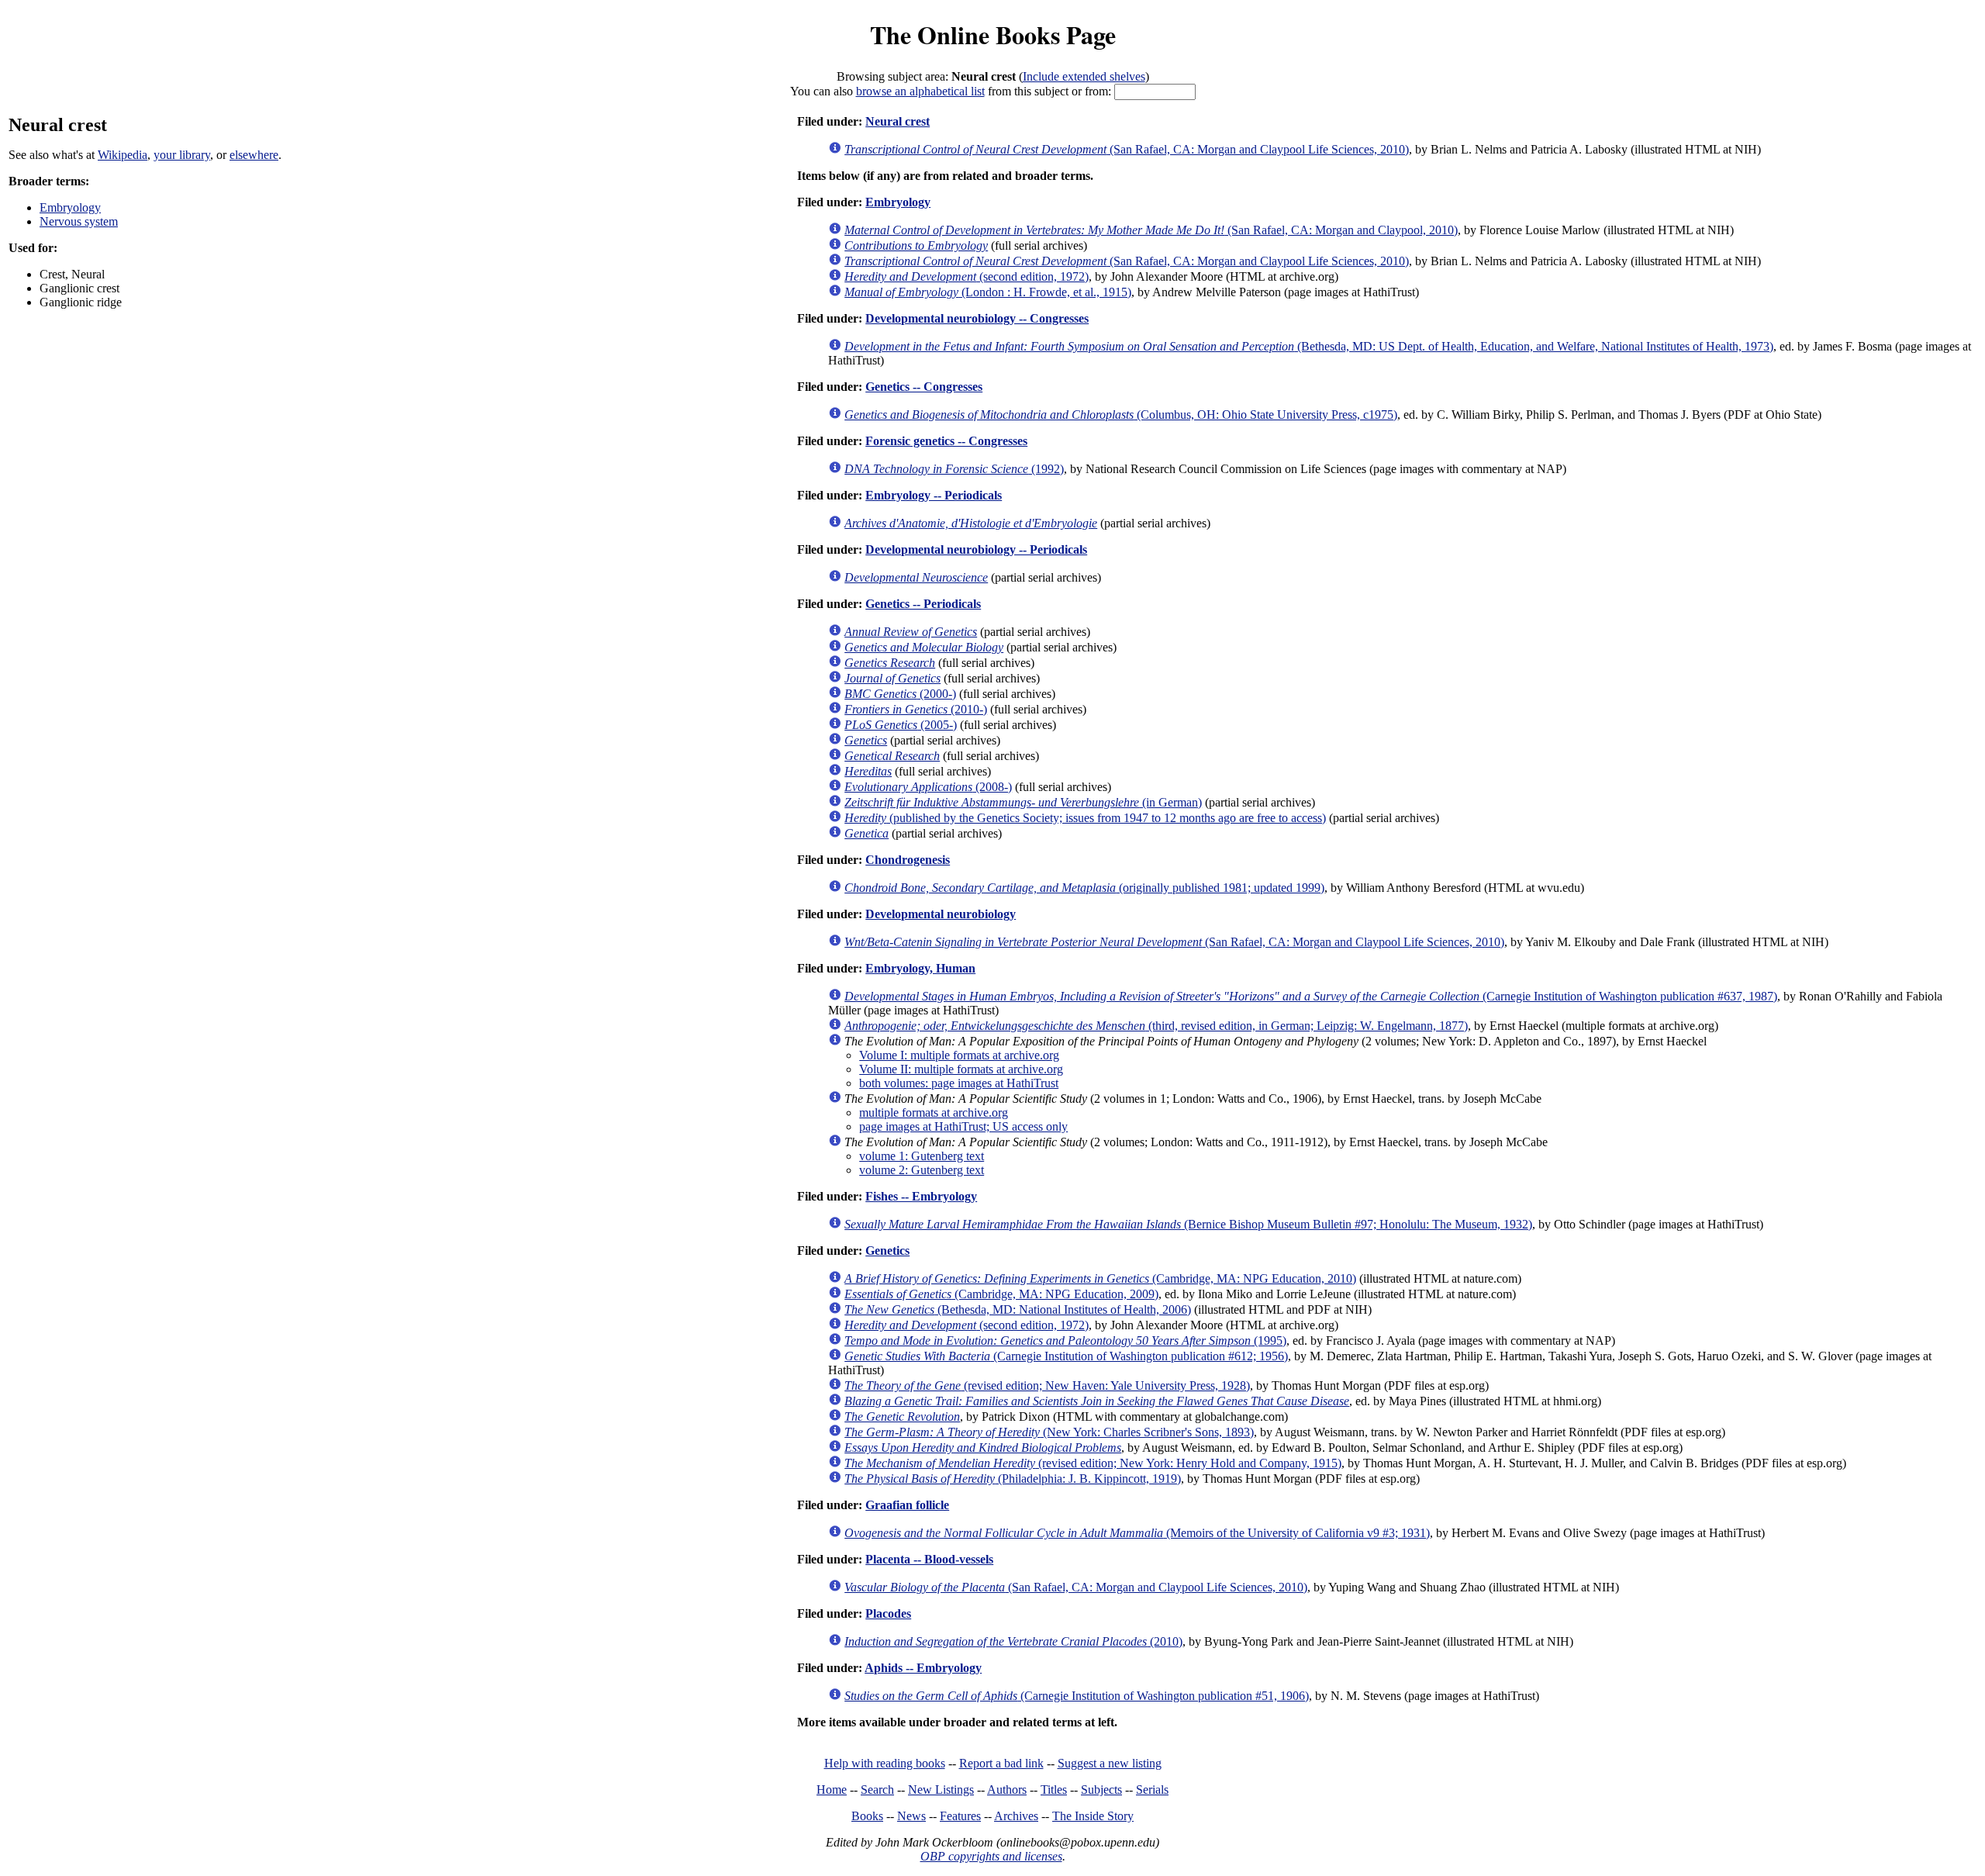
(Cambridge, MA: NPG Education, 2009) (1001, 1294)
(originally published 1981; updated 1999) (1084, 888)
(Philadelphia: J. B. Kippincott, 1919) (1013, 1479)
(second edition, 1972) (967, 276)
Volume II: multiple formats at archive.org (961, 1069)
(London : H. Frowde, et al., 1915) (988, 292)
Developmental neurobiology (941, 914)
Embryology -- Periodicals (934, 495)
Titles (1054, 1790)
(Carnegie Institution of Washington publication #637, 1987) (1311, 996)
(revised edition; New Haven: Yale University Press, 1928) (1047, 1385)
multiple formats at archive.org (934, 1112)
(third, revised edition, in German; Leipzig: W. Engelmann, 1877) (1156, 1026)
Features (960, 1816)
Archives (1016, 1816)
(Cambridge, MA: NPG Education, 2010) (1100, 1278)
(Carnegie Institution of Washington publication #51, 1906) (1077, 1696)
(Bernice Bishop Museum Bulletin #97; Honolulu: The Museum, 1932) (1188, 1224)
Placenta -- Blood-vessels (929, 1559)
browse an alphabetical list (920, 91)
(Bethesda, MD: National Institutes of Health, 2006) (1018, 1309)
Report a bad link (1001, 1763)
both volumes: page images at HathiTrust (959, 1083)
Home (832, 1790)
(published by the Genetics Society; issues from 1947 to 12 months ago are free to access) (1085, 818)
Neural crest (898, 121)
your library (182, 155)
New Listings (941, 1790)
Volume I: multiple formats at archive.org (959, 1055)
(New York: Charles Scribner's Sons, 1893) (1049, 1432)
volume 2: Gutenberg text (922, 1170)
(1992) (954, 469)
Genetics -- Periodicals (923, 604)
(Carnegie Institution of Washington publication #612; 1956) (1066, 1356)
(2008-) (928, 787)
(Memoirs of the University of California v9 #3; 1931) (1137, 1533)
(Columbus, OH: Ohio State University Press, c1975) (1121, 415)
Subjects (1101, 1790)
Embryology (70, 207)
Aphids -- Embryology (923, 1668)
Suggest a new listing (1110, 1763)
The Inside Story (1093, 1816)
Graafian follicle (907, 1505)
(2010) (1013, 1641)
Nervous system (79, 221)
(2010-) (916, 709)
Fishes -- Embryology (921, 1196)
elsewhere (254, 155)
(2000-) (900, 694)
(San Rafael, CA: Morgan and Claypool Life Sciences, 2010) (1127, 149)
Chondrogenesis (908, 860)
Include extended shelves (1084, 76)
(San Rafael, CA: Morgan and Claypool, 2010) (1151, 230)
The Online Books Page (993, 35)
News (911, 1816)
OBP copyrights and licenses (991, 1856)
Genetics (887, 1251)
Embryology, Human (920, 968)
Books (867, 1816)
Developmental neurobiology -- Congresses (977, 318)
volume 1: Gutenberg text (922, 1156)
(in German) (1023, 802)
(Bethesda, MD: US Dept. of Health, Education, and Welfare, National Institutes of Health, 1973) (1309, 346)
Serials (1152, 1790)
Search (877, 1790)
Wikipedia (123, 155)
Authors (1007, 1790)
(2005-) (901, 725)
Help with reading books (885, 1763)
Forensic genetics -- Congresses (946, 441)
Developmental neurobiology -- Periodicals (976, 549)
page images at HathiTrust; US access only (963, 1126)
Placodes (888, 1613)
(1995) (1065, 1340)
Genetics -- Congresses (924, 387)
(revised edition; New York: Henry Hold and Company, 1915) (1093, 1463)
